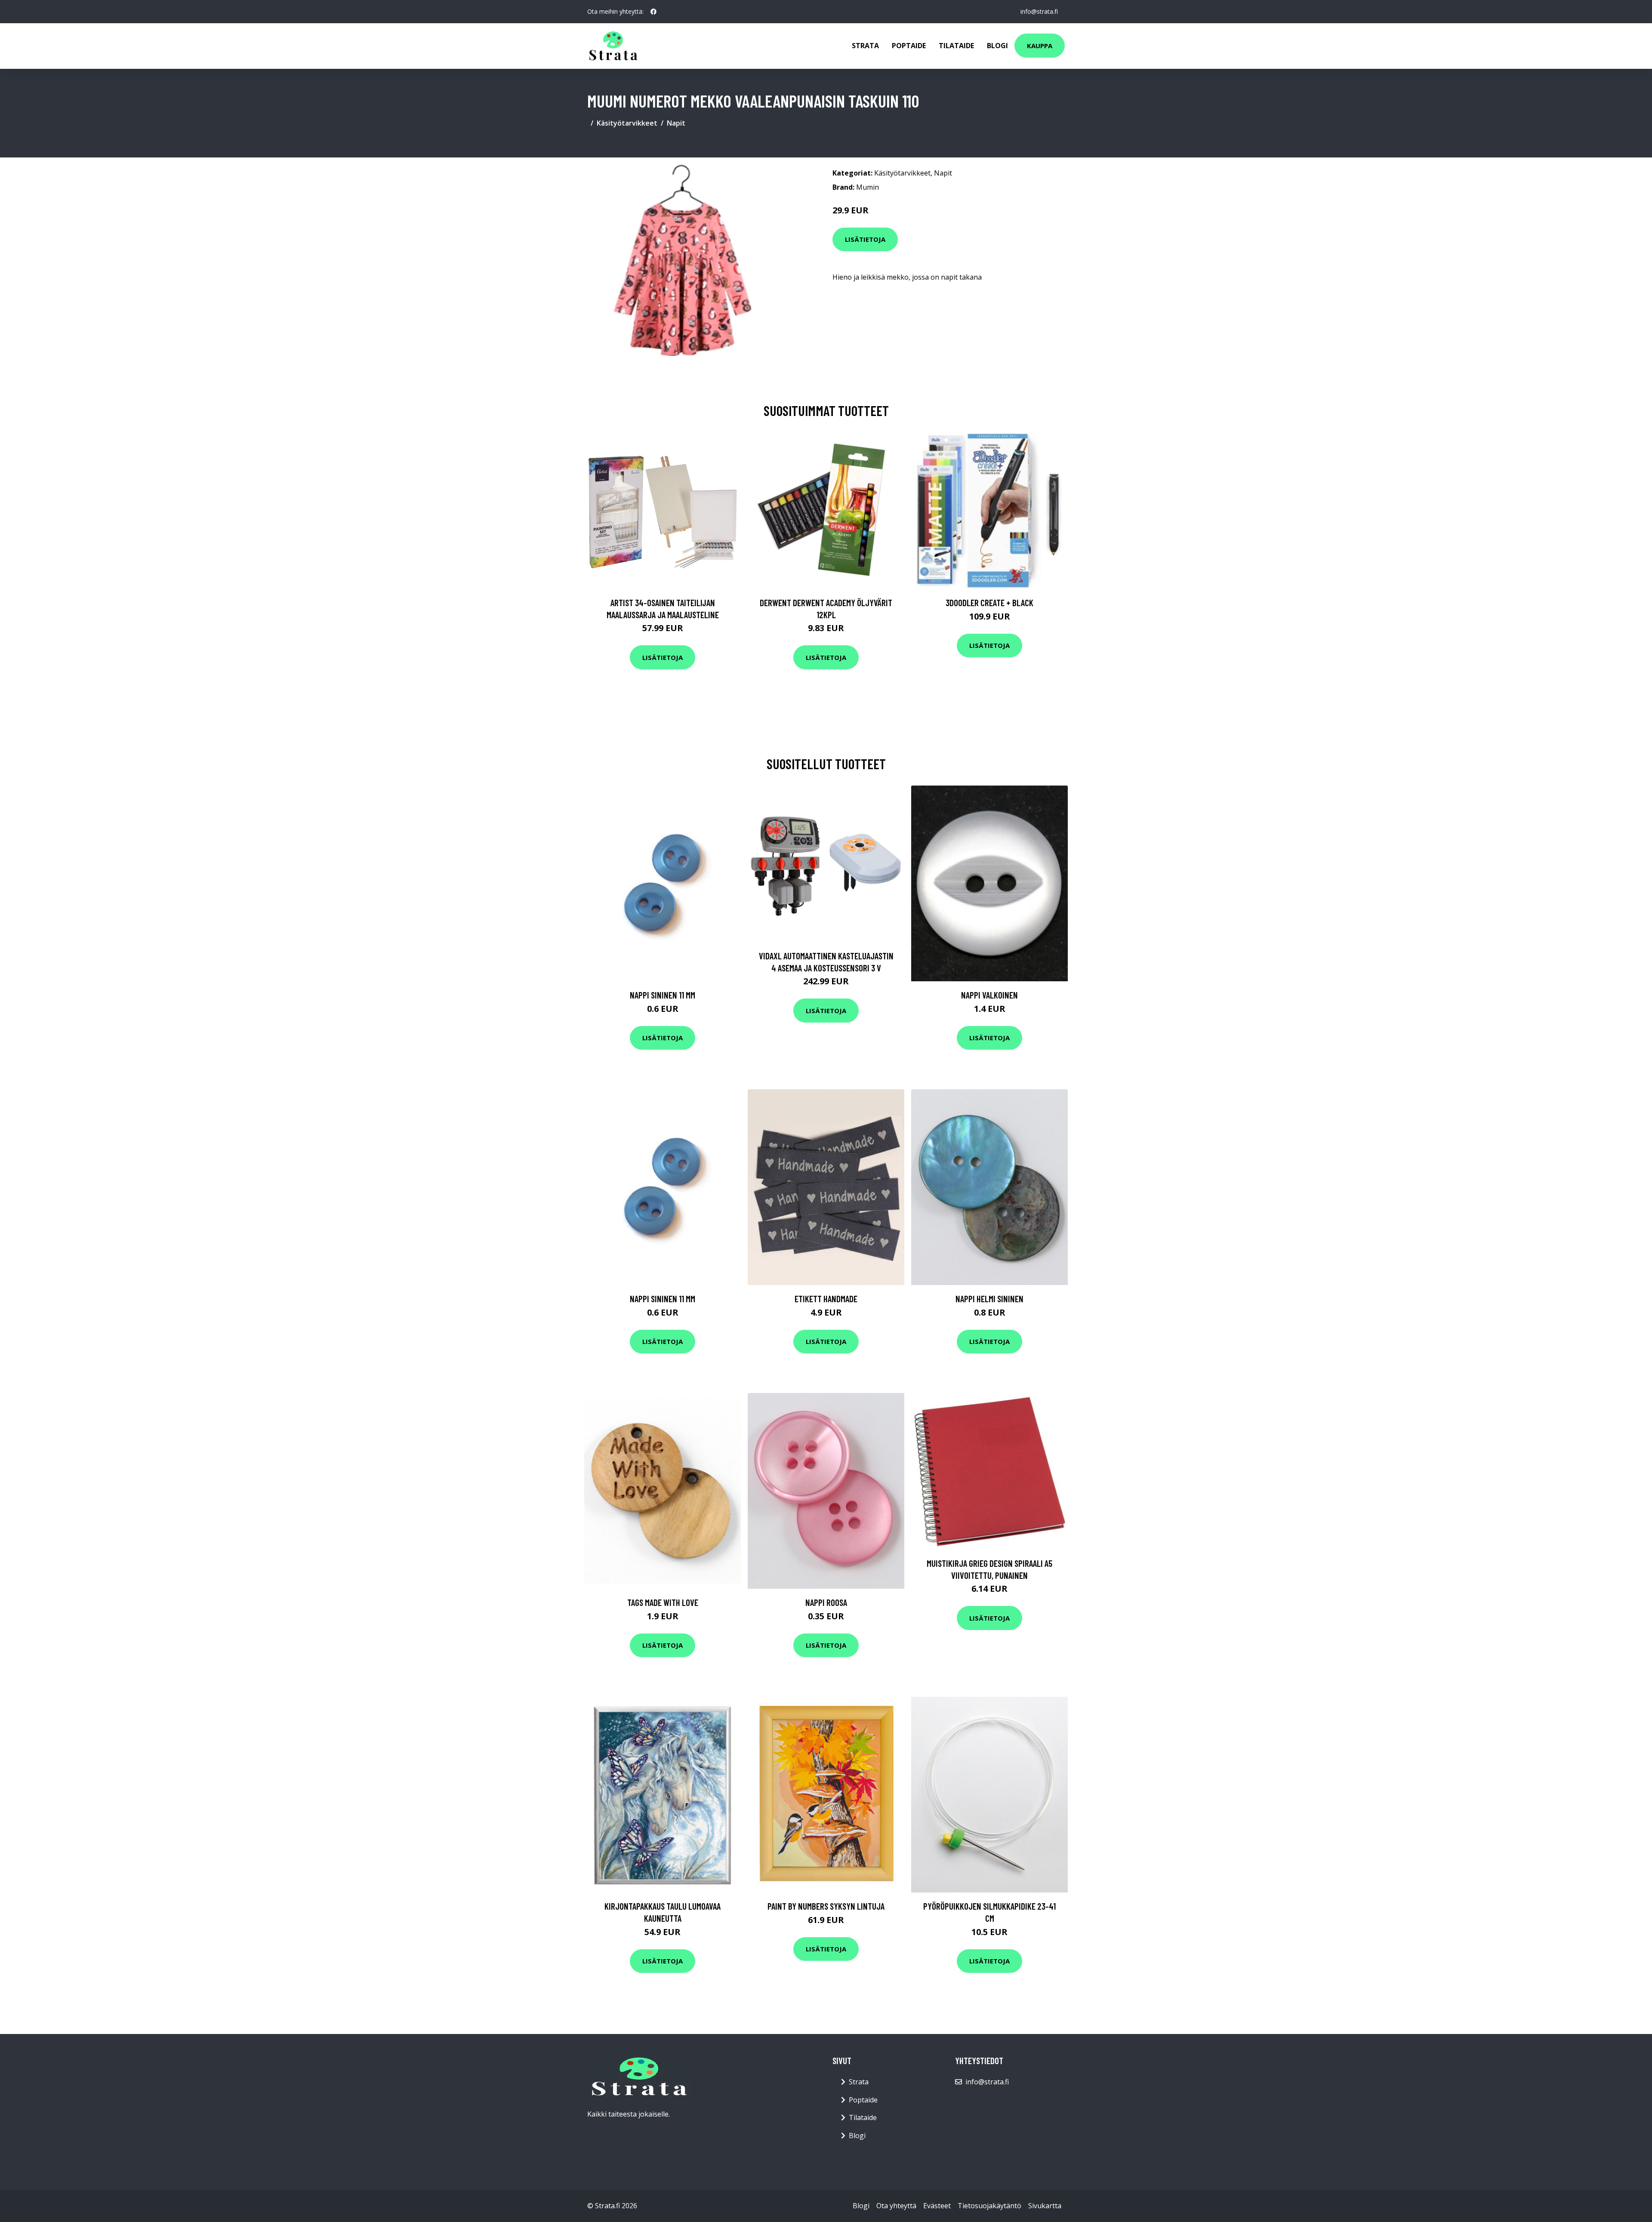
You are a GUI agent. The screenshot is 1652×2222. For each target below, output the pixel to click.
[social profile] (653, 12)
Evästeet (937, 2206)
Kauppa (1040, 46)
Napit (676, 123)
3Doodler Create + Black (989, 602)
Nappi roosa (826, 1602)
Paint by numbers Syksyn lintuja (826, 1906)
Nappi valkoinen (989, 995)
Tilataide (956, 46)
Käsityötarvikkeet (627, 123)
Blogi (997, 46)
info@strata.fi (1039, 11)
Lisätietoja (865, 239)
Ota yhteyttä (896, 2206)
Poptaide (909, 46)
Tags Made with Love (663, 1602)
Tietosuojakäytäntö (989, 2206)
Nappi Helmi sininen (989, 1299)
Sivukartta (1045, 2206)
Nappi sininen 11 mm (663, 995)
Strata (865, 46)
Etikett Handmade (826, 1299)
